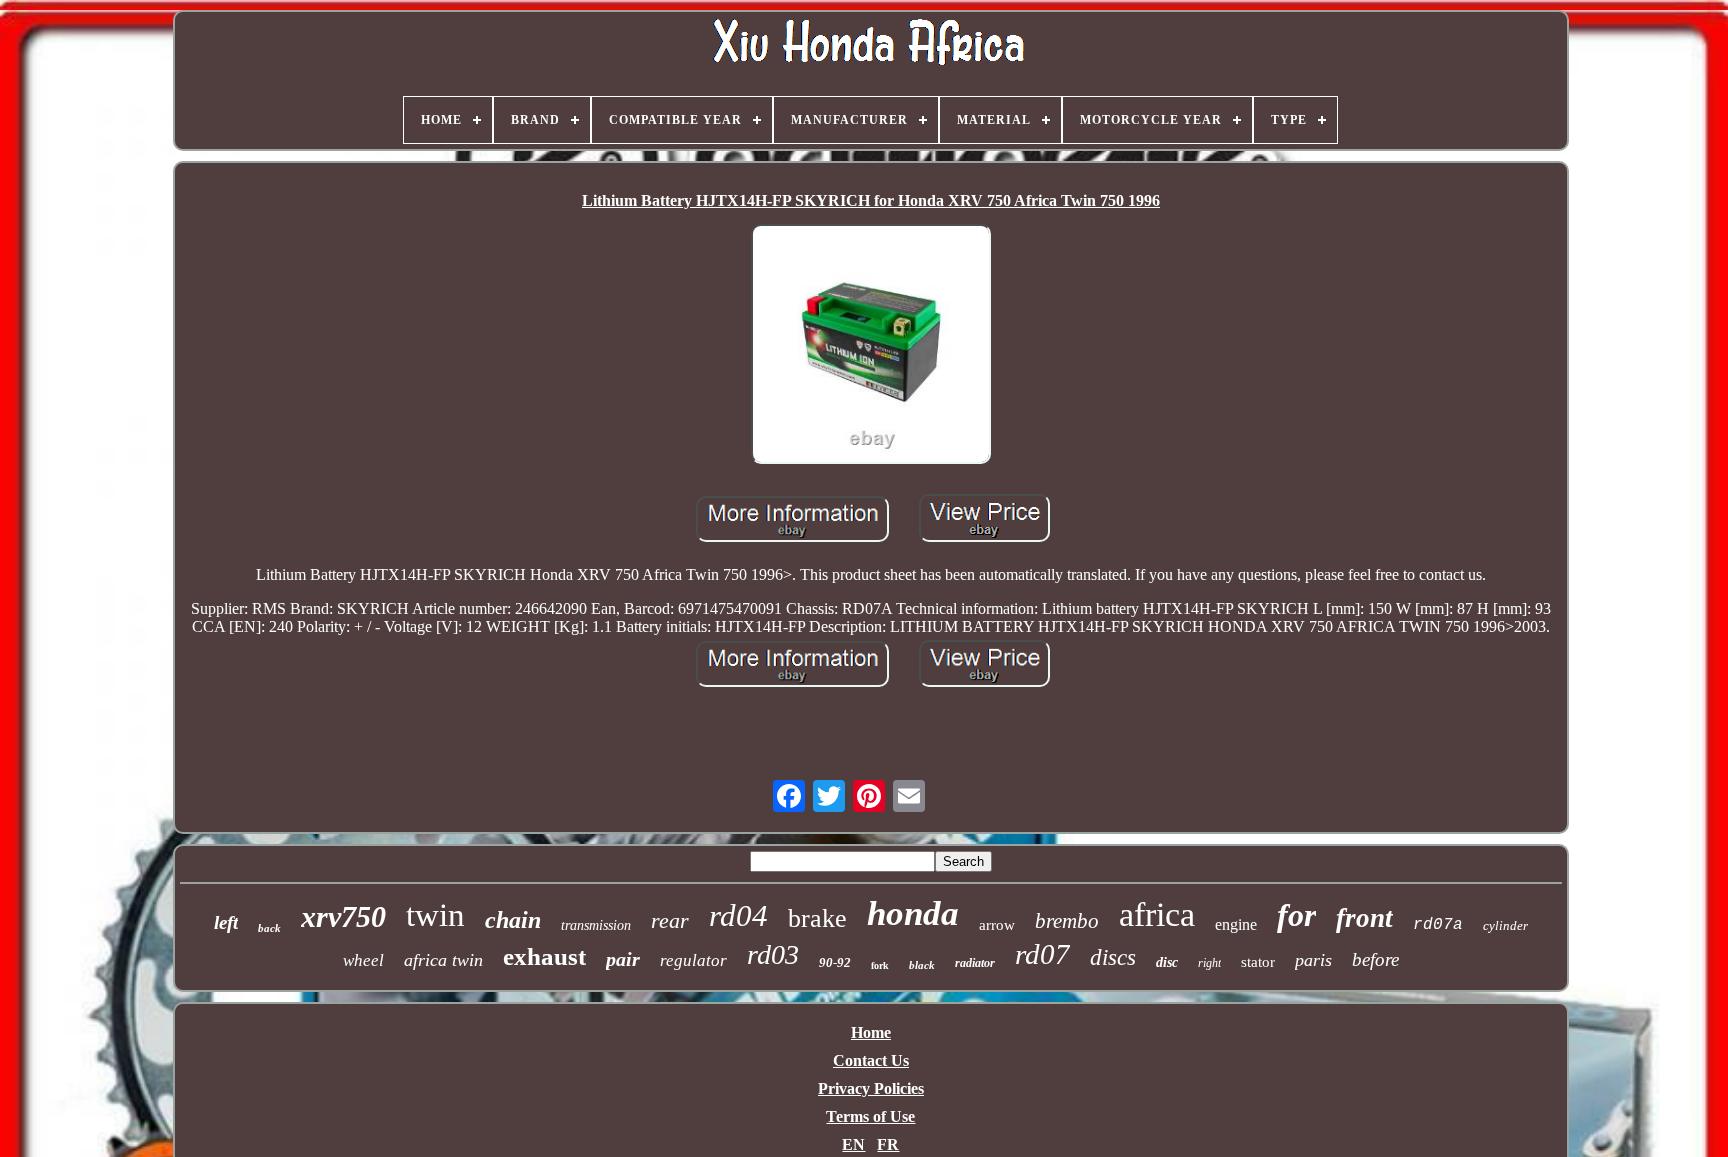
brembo (1067, 921)
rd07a (1438, 925)
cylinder (1505, 925)
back (269, 928)
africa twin (443, 960)
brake (817, 918)
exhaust (544, 956)
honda (913, 913)
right (1209, 963)
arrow (997, 925)
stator (1258, 962)
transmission (596, 925)
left (226, 922)
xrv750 (343, 916)
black (922, 965)
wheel (363, 960)
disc (1167, 962)
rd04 (738, 915)
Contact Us (871, 1060)
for (1296, 915)
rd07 (1042, 954)
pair (623, 959)
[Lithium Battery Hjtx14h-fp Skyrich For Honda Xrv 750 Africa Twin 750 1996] (871, 346)
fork (880, 965)
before (1375, 959)
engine (1236, 924)
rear (670, 920)
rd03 (773, 954)
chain (513, 920)
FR (888, 1144)
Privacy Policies (871, 1088)
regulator (693, 960)
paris (1313, 960)
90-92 (835, 962)
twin (435, 915)
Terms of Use (870, 1116)
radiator (975, 963)
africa (1157, 914)
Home (871, 1032)
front (1364, 918)
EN (853, 1144)
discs (1113, 957)
